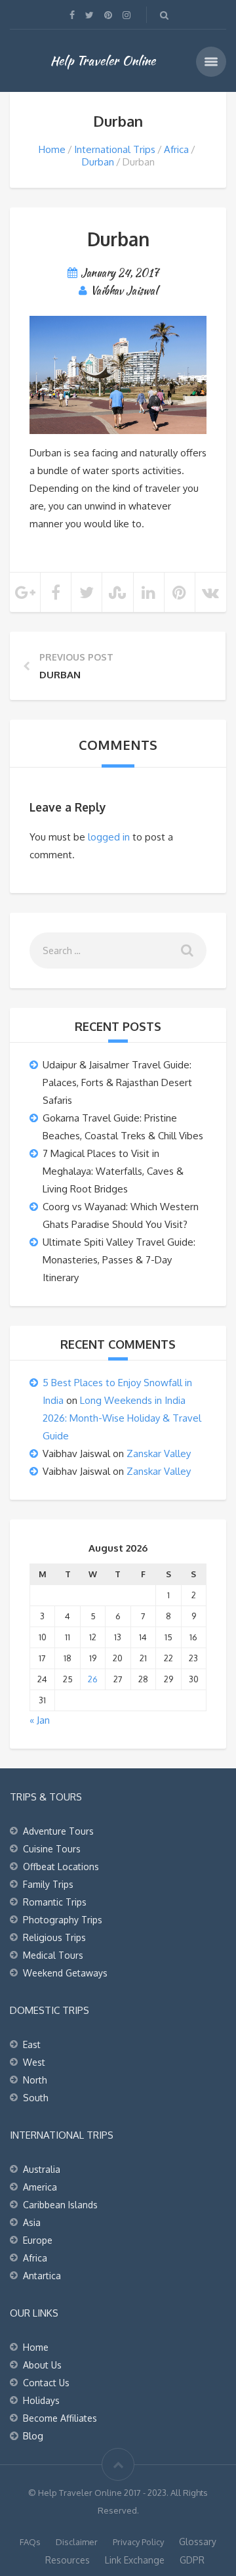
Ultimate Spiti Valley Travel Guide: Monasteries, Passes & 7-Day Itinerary (119, 1260)
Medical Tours (53, 1955)
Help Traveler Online (103, 60)
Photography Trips (63, 1920)
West (34, 2062)
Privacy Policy (138, 2542)
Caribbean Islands (60, 2205)
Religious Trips (54, 1937)
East (32, 2044)
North (35, 2080)
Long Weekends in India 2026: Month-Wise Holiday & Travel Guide (122, 1418)
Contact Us (46, 2383)
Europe (38, 2240)
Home (52, 149)
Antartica (42, 2276)
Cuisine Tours (52, 1849)
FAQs (30, 2542)
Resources (68, 2560)
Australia (42, 2169)
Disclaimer (77, 2542)
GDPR (192, 2560)
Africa (176, 149)
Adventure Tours (58, 1831)
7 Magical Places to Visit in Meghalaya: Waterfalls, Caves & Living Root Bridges (113, 1171)
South (36, 2098)
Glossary (198, 2542)
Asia (32, 2222)
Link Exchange (135, 2560)
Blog (33, 2436)
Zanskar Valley (159, 1453)
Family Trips (48, 1884)
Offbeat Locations (61, 1867)
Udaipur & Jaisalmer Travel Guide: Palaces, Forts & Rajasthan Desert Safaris (117, 1082)
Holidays (41, 2400)
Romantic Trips (55, 1902)
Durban (98, 162)
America (40, 2187)
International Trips (115, 149)
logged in (109, 837)
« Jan (40, 1720)
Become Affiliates (60, 2418)
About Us (42, 2365)
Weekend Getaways (65, 1973)
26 (93, 1679)
